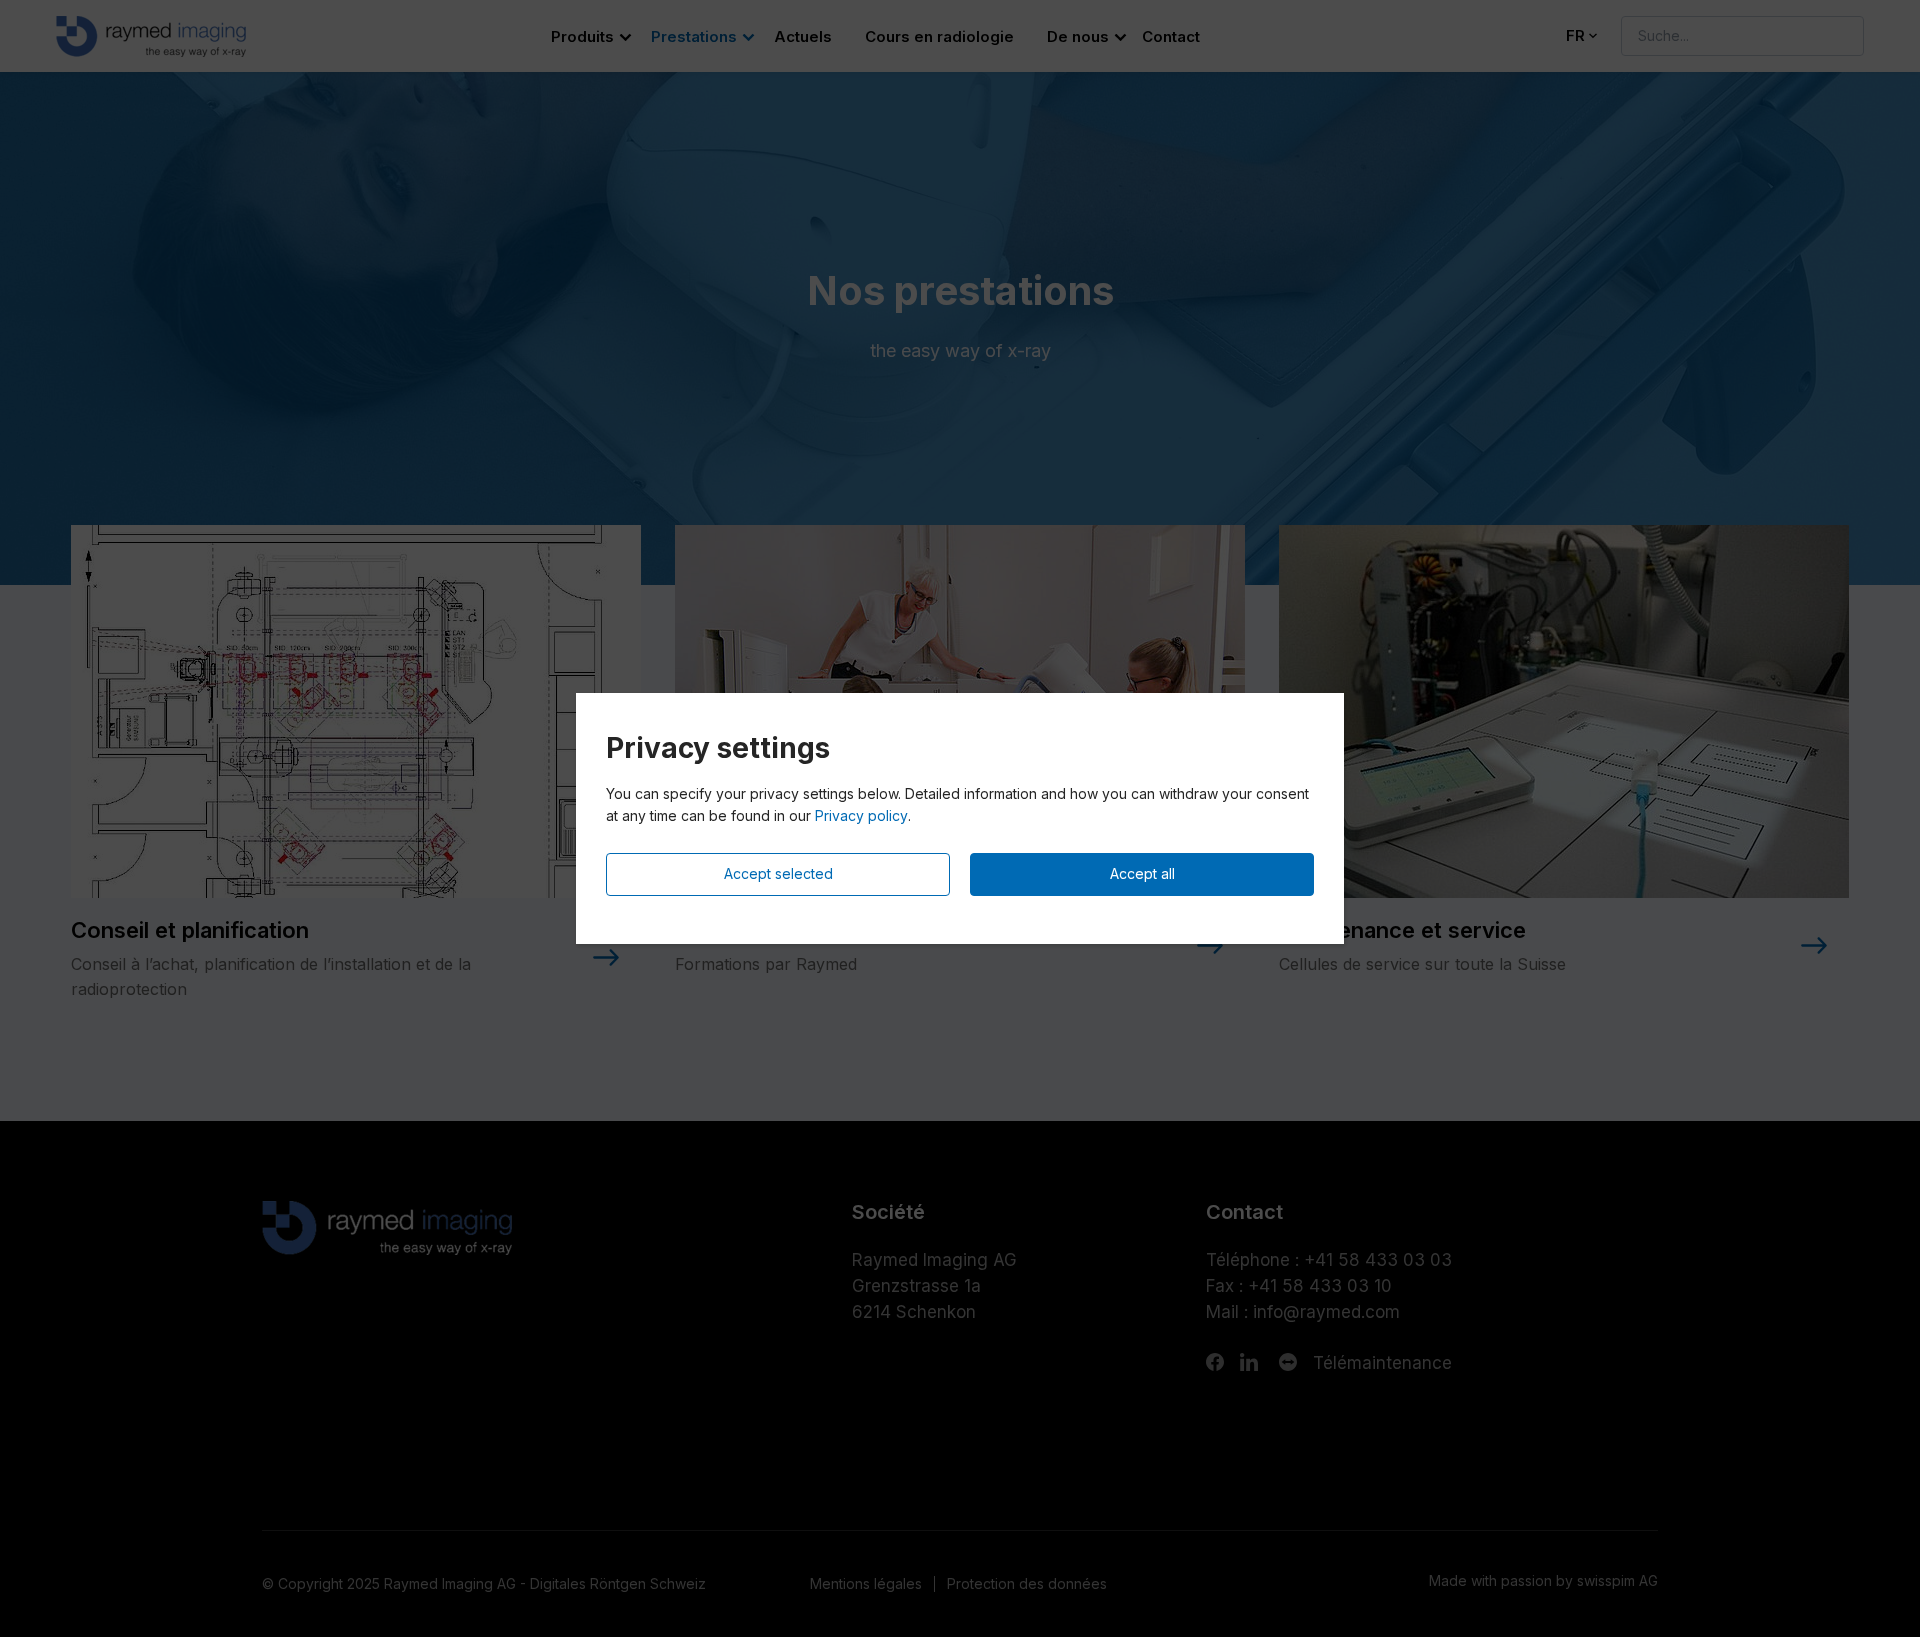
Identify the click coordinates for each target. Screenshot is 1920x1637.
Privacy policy (861, 815)
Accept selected (778, 873)
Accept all (1142, 873)
